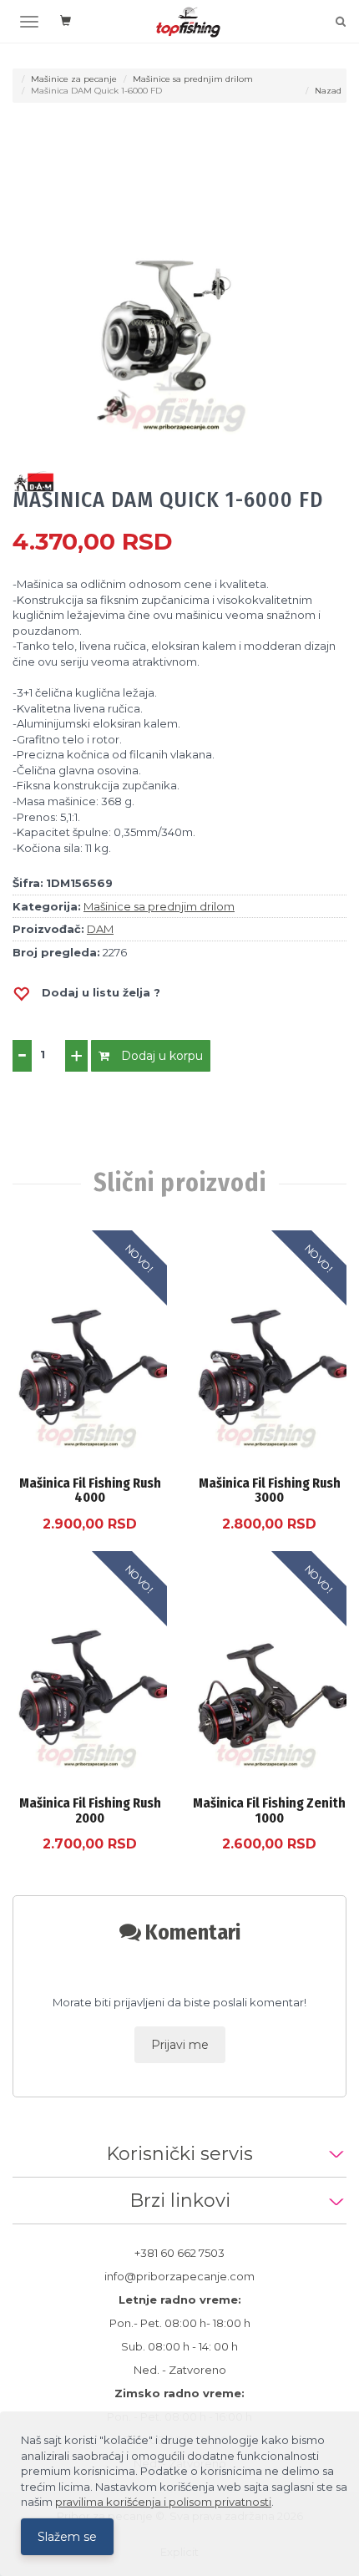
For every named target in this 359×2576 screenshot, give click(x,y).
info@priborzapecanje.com (179, 2276)
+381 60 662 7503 (179, 2253)
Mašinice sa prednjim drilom (193, 79)
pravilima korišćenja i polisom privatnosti (163, 2502)
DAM (100, 929)
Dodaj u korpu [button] (160, 1056)
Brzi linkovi (180, 2201)
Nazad (328, 91)
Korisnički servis (179, 2154)
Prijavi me (180, 2045)
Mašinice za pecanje (74, 79)
